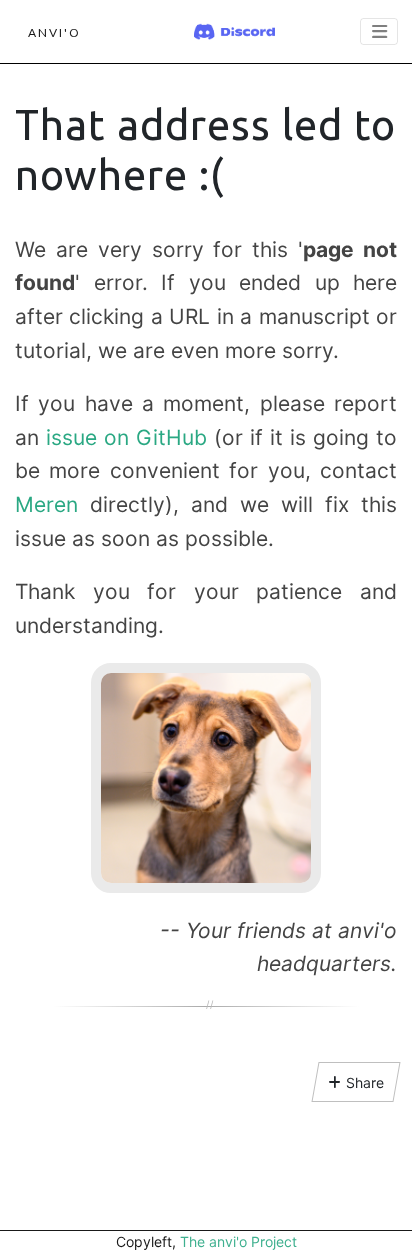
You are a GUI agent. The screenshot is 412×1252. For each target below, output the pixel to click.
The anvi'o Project (238, 1241)
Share (365, 1082)
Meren (46, 504)
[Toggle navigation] (379, 31)
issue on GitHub (126, 437)
